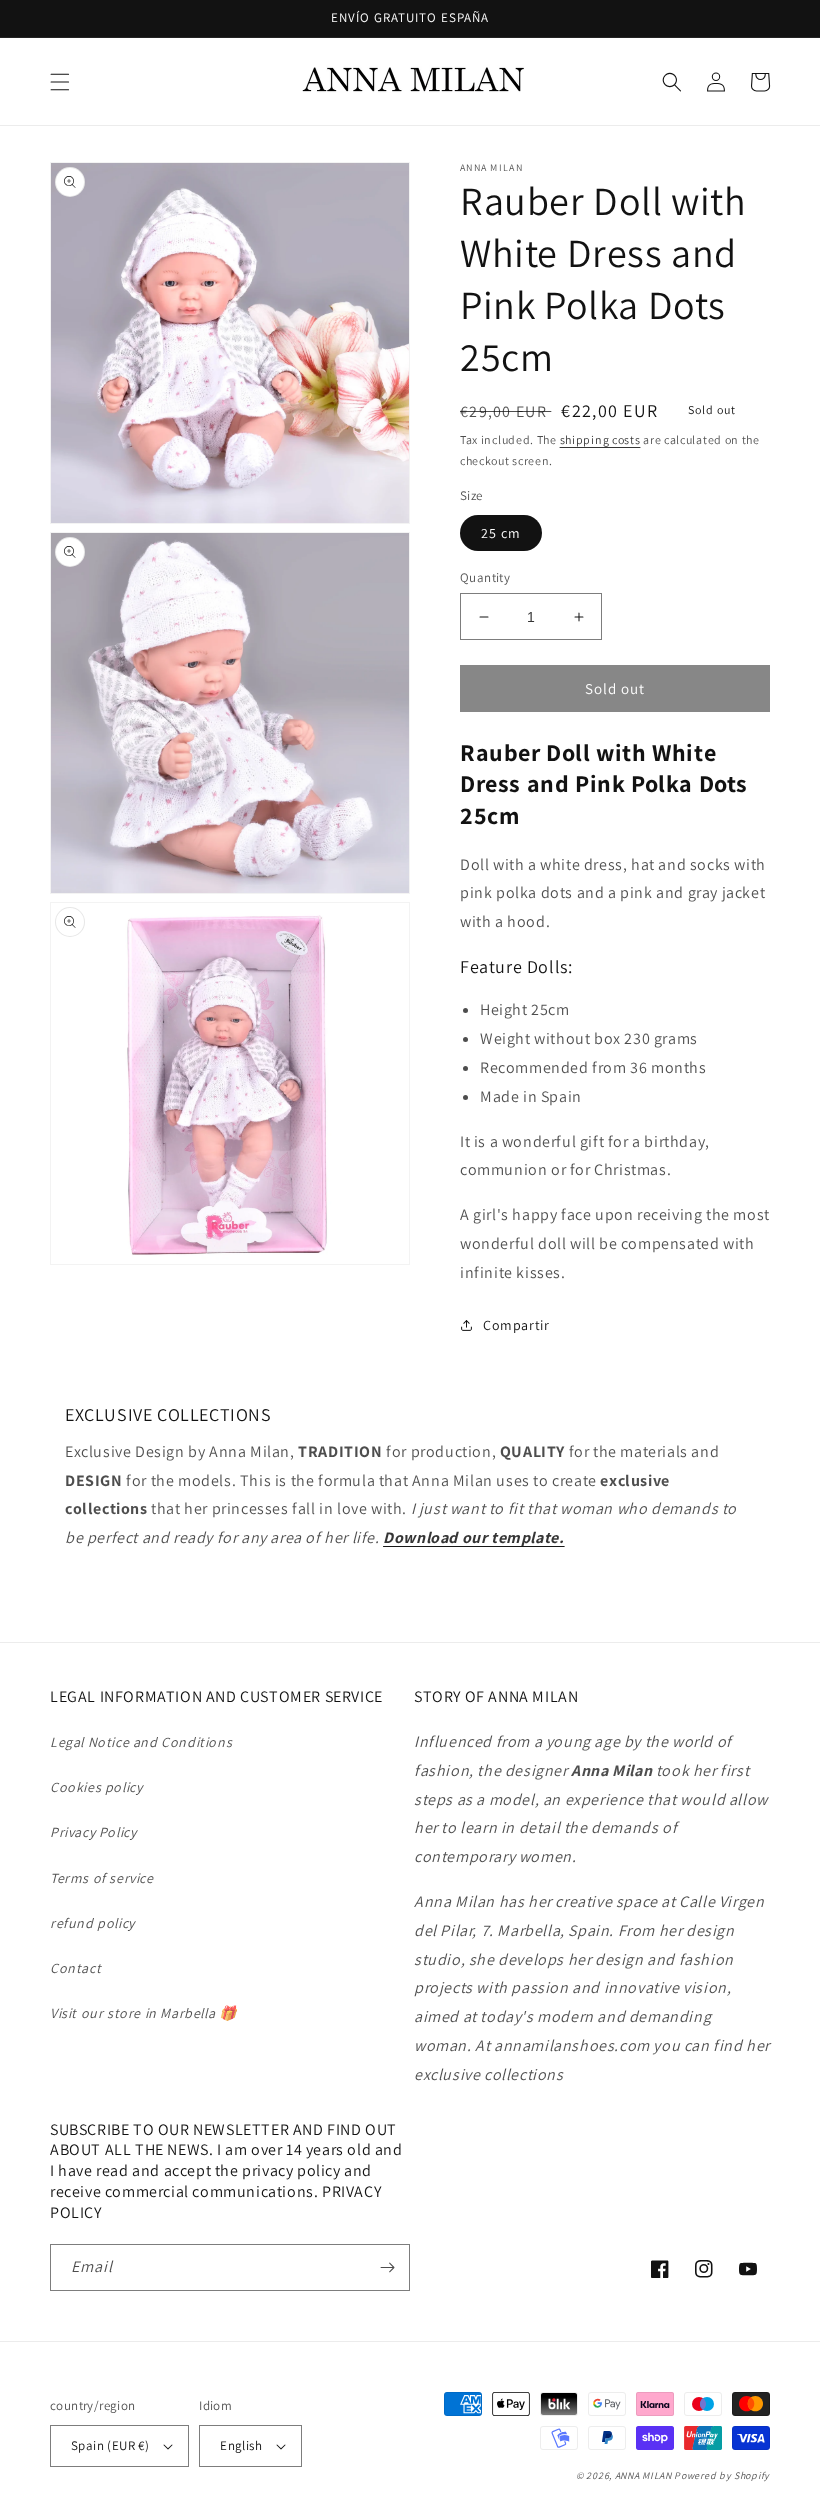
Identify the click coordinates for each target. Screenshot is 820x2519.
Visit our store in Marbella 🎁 (143, 2013)
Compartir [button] (516, 1325)
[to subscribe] (387, 2267)
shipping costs (600, 439)
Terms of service (102, 1878)
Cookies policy (96, 1787)
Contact (75, 1968)
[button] (60, 82)
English (241, 2445)
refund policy (92, 1923)
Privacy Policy (93, 1832)
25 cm (501, 533)
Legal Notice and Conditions (141, 1742)
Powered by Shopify (722, 2475)
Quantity (485, 577)
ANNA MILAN (643, 2475)
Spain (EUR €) (110, 2445)
